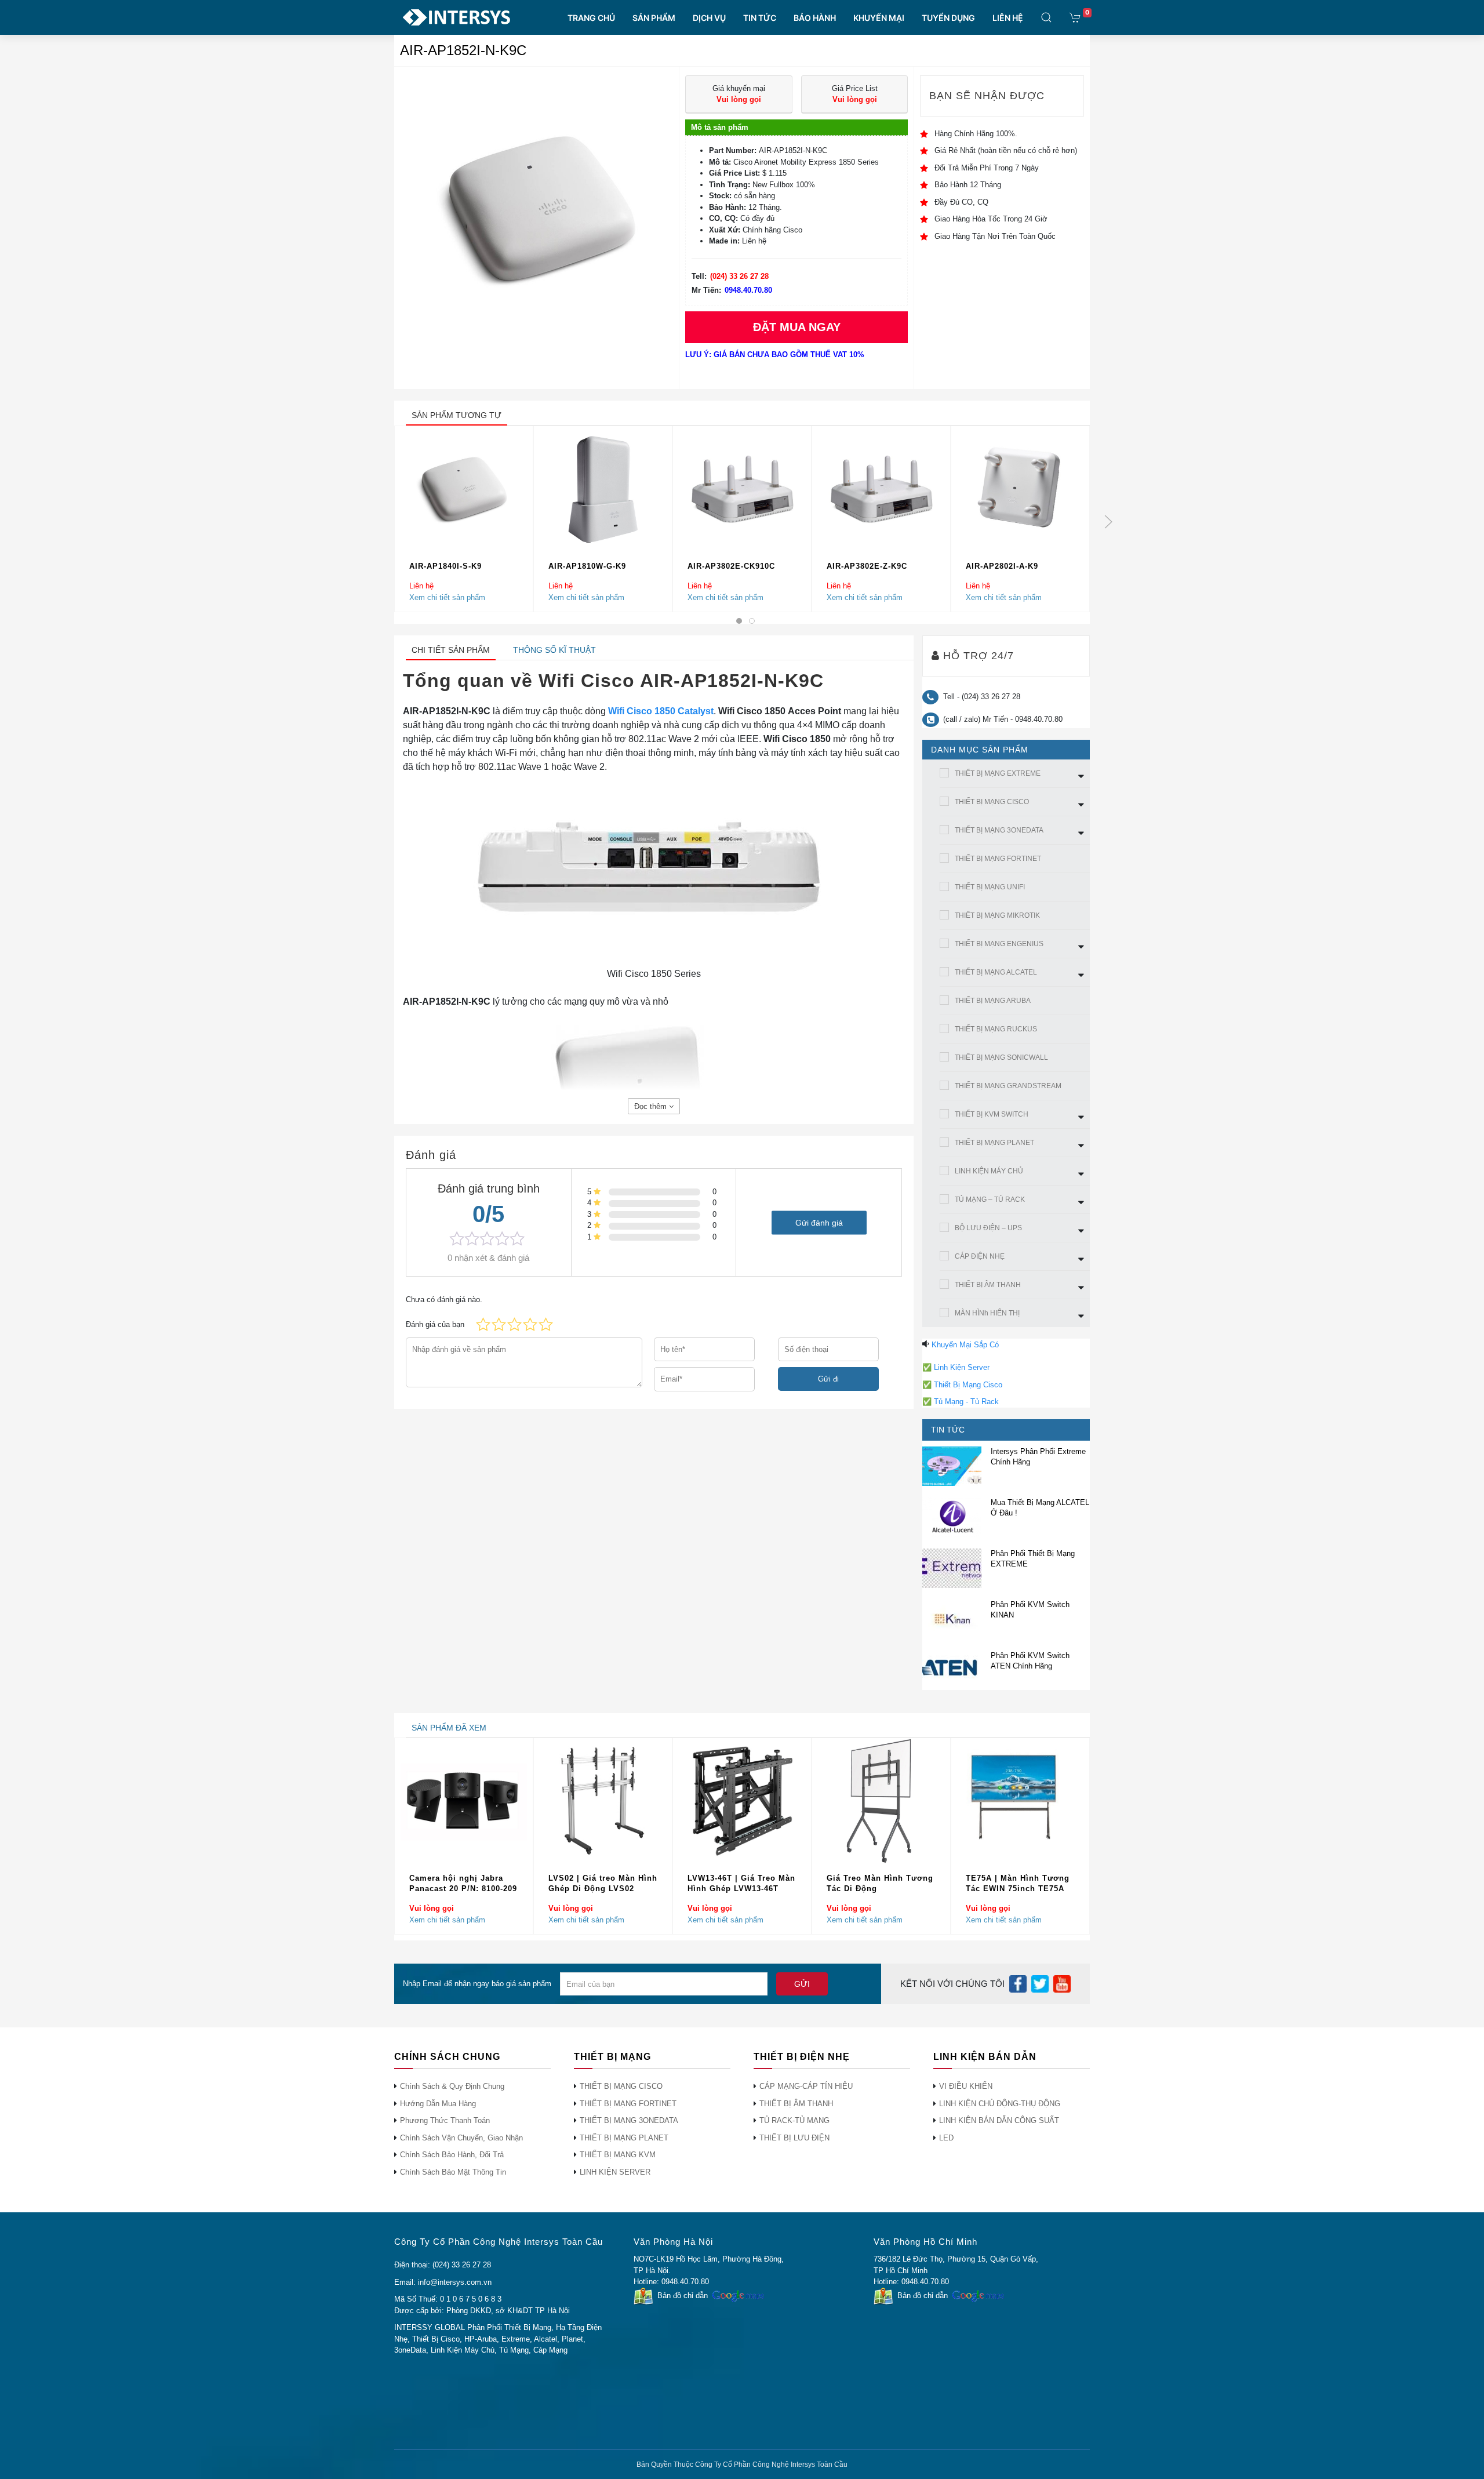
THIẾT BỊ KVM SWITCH (992, 1114)
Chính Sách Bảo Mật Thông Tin (453, 2172)
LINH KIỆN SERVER (615, 2172)
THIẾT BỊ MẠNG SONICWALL (1001, 1057)
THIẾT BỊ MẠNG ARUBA (993, 1001)
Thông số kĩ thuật (554, 650)
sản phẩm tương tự (457, 415)
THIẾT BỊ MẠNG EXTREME (998, 773)
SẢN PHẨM (654, 18)
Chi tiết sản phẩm (451, 650)
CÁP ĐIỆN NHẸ (980, 1256)
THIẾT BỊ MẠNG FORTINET (998, 859)
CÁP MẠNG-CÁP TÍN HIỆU (806, 2086)
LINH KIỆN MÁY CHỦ (989, 1171)
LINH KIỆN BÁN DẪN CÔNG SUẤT (999, 2120)
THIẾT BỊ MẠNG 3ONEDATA (999, 830)
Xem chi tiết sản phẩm (447, 597)
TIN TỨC (760, 18)
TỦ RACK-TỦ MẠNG (794, 2120)
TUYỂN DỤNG (948, 18)
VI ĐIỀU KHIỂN (966, 2086)
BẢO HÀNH (815, 18)
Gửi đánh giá (819, 1222)
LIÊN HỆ (1008, 18)
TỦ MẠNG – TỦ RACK (990, 1199)
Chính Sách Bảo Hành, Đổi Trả (452, 2155)
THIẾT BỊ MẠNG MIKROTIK (997, 915)
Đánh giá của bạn (435, 1324)
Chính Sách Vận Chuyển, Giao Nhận (461, 2138)
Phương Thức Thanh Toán (445, 2120)
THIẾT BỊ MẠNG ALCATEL (996, 972)
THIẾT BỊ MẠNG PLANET (994, 1143)
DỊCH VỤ (709, 18)
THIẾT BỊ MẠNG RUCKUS (996, 1029)
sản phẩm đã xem (449, 1728)
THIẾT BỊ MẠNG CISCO (992, 802)
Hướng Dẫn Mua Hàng (438, 2104)
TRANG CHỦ (591, 18)
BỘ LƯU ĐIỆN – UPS (988, 1228)
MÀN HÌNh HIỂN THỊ (987, 1313)
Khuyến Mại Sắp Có (965, 1345)
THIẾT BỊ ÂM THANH (988, 1285)
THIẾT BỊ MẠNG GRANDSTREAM (1008, 1086)
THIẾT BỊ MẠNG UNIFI (990, 887)
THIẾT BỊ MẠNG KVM (618, 2155)
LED (946, 2138)
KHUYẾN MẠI (879, 18)
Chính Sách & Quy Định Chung (452, 2086)
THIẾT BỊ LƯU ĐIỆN (794, 2138)
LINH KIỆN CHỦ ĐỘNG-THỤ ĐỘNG (1000, 2104)
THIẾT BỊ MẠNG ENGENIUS (999, 944)
